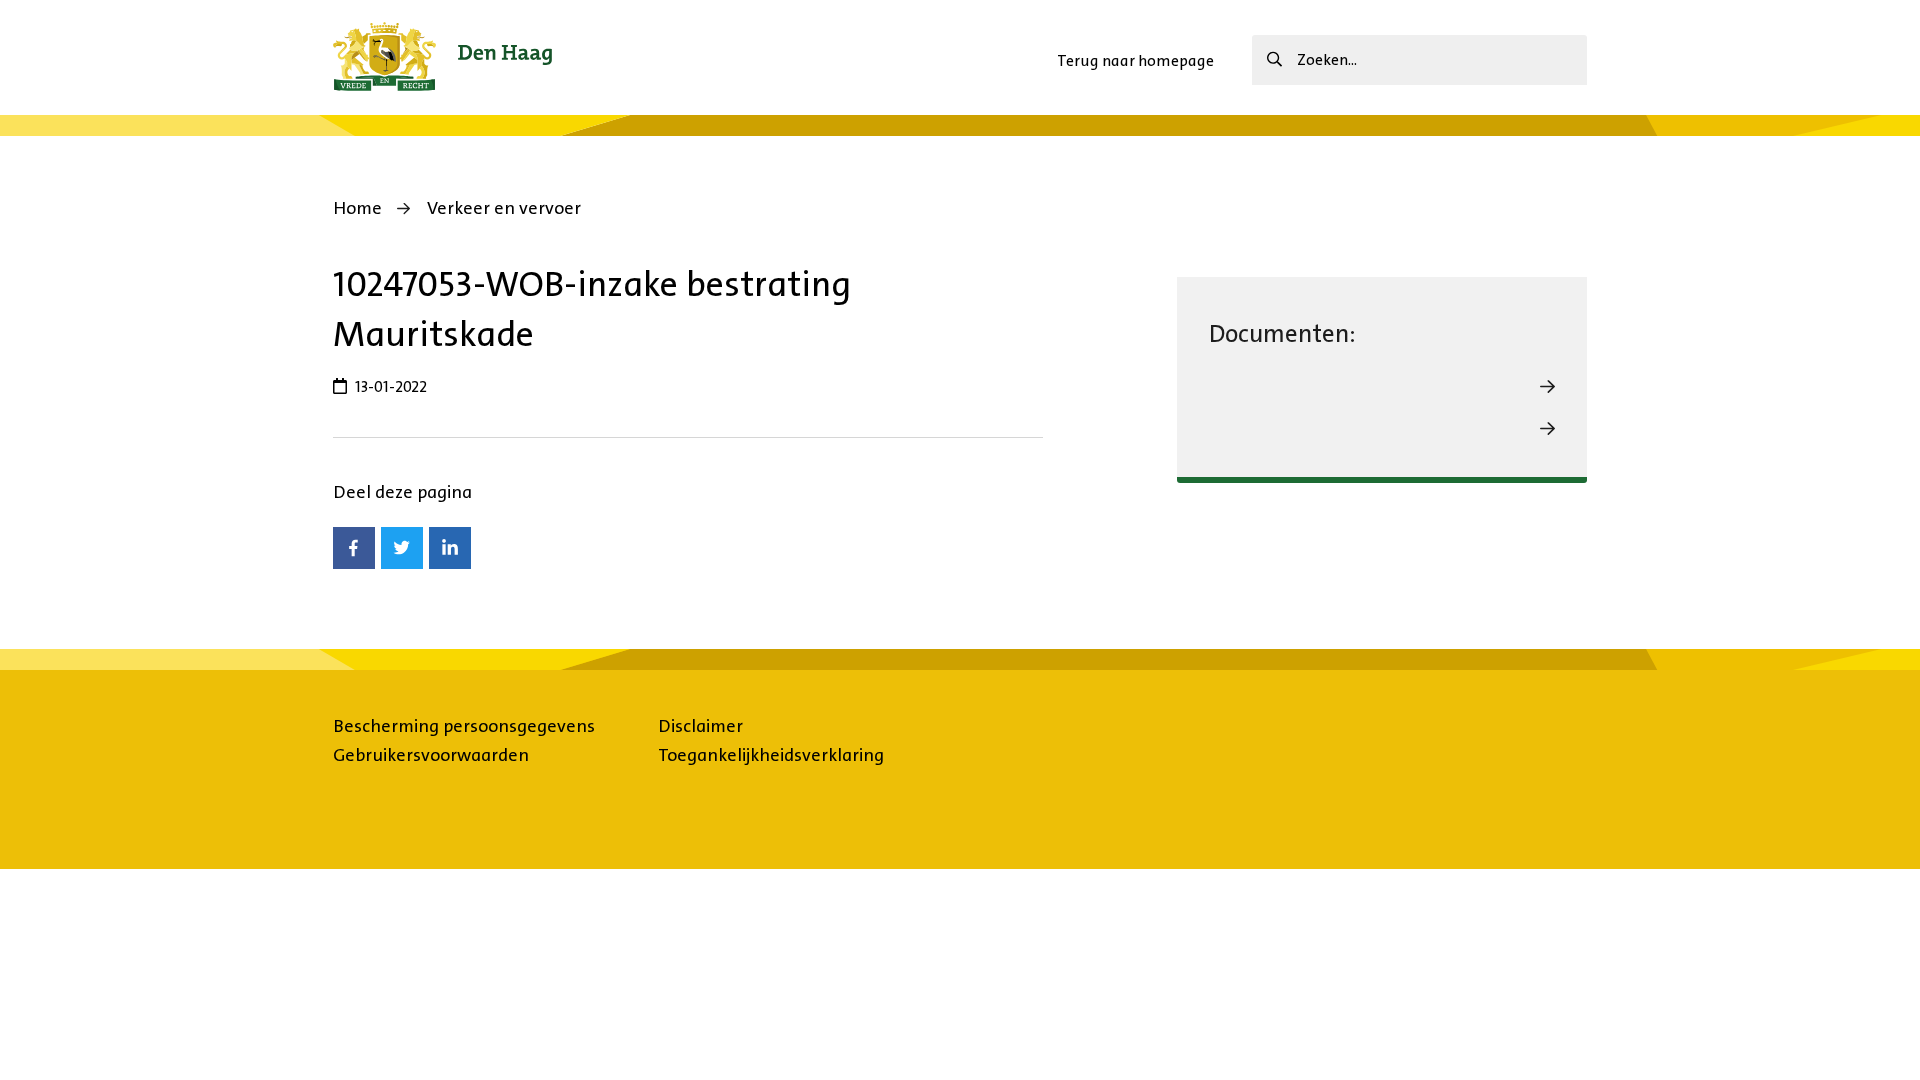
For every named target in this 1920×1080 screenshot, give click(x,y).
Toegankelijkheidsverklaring (771, 755)
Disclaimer (700, 726)
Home (357, 208)
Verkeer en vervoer (504, 208)
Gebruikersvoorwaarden (431, 755)
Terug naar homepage (1135, 60)
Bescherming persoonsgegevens (464, 726)
